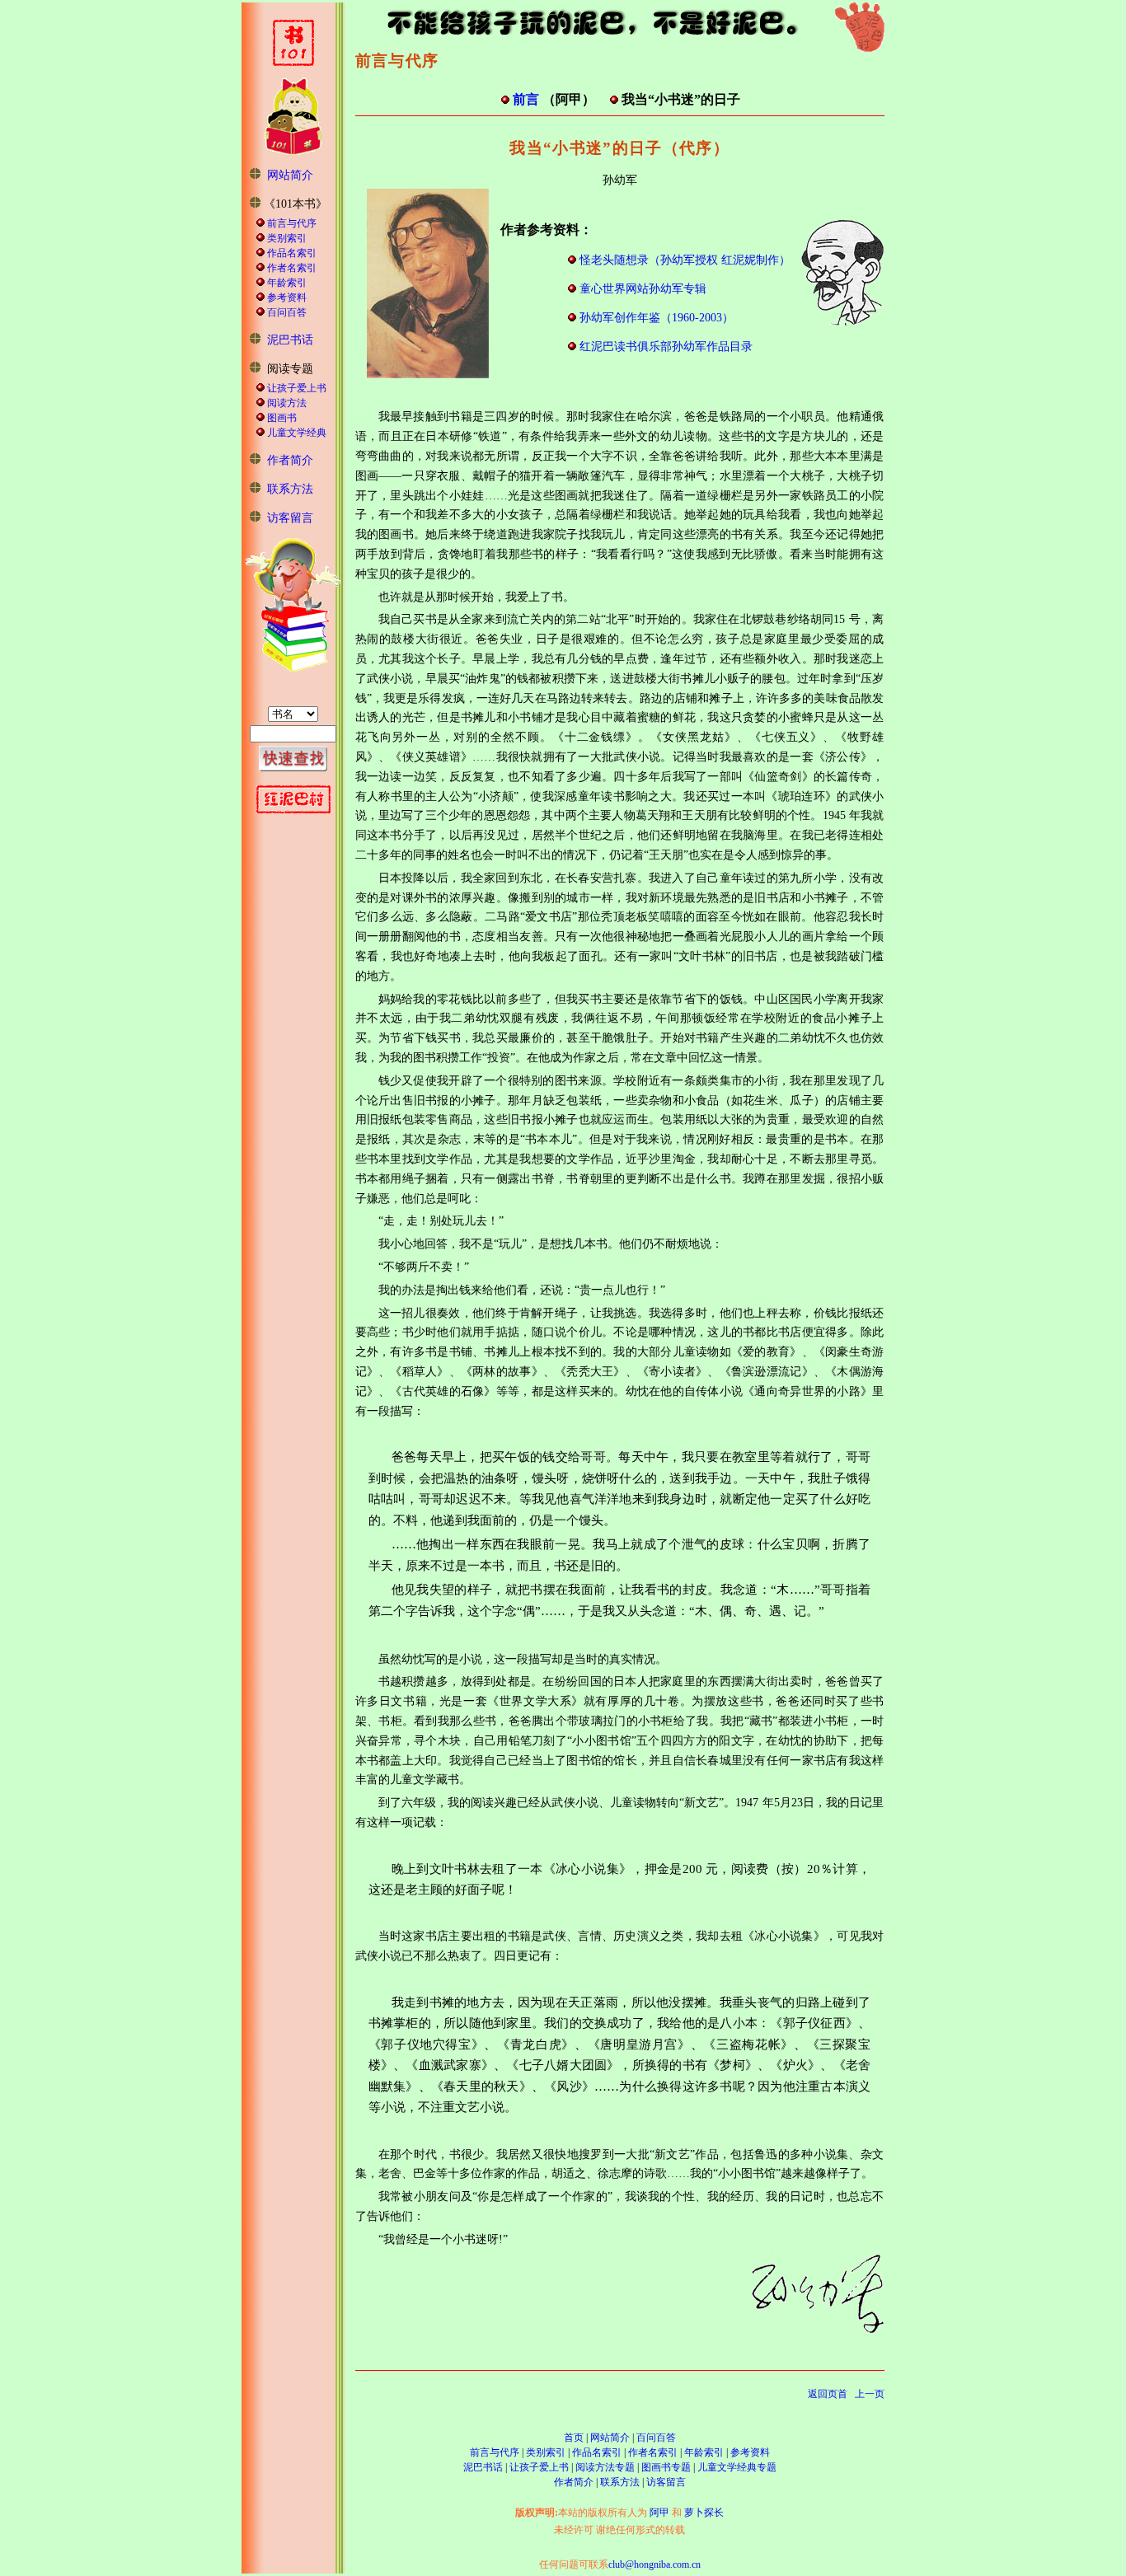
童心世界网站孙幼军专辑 (643, 289)
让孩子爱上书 (297, 388)
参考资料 (287, 297)
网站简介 (290, 175)
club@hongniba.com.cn (654, 2564)
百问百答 (287, 312)
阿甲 (659, 2513)
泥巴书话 (290, 340)
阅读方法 (287, 403)
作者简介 (290, 460)
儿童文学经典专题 (737, 2467)
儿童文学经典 (297, 433)
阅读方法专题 (605, 2467)
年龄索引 (287, 283)
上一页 (870, 2394)
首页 (574, 2438)
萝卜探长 (704, 2513)
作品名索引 (292, 253)
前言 (526, 99)
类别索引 (287, 238)
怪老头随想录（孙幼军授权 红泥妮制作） (685, 260)
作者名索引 (292, 268)
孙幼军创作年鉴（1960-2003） (657, 318)
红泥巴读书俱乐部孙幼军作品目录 (666, 347)
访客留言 (290, 518)
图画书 (282, 418)
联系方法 (290, 489)
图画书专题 (666, 2467)
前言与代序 (292, 223)
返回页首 (828, 2394)
